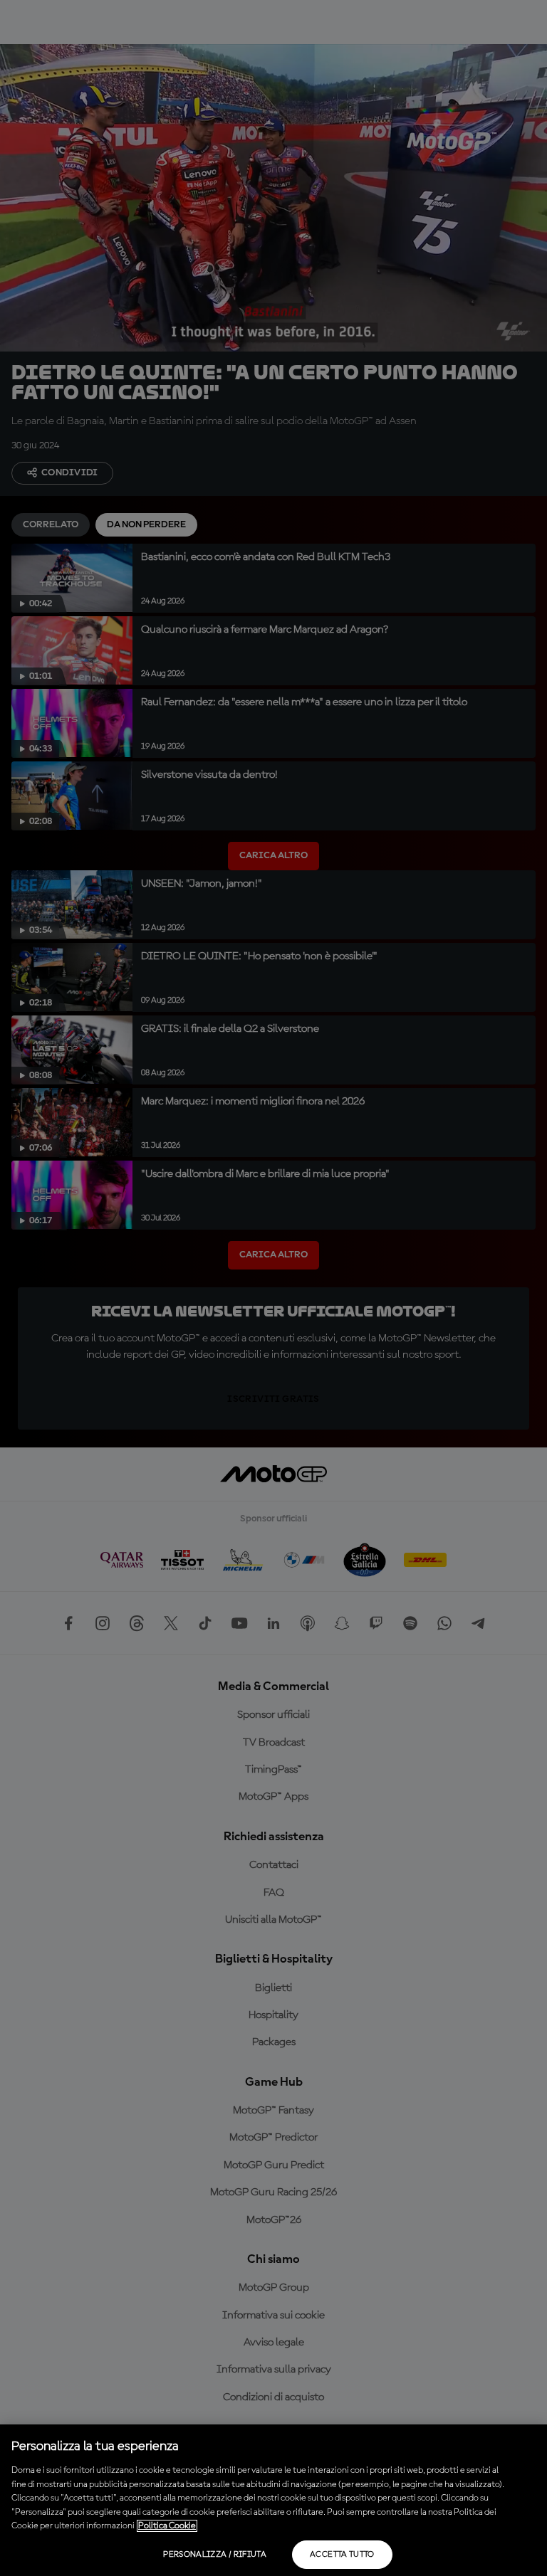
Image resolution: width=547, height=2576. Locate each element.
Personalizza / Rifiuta (215, 2555)
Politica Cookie (167, 2526)
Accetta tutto (342, 2555)
